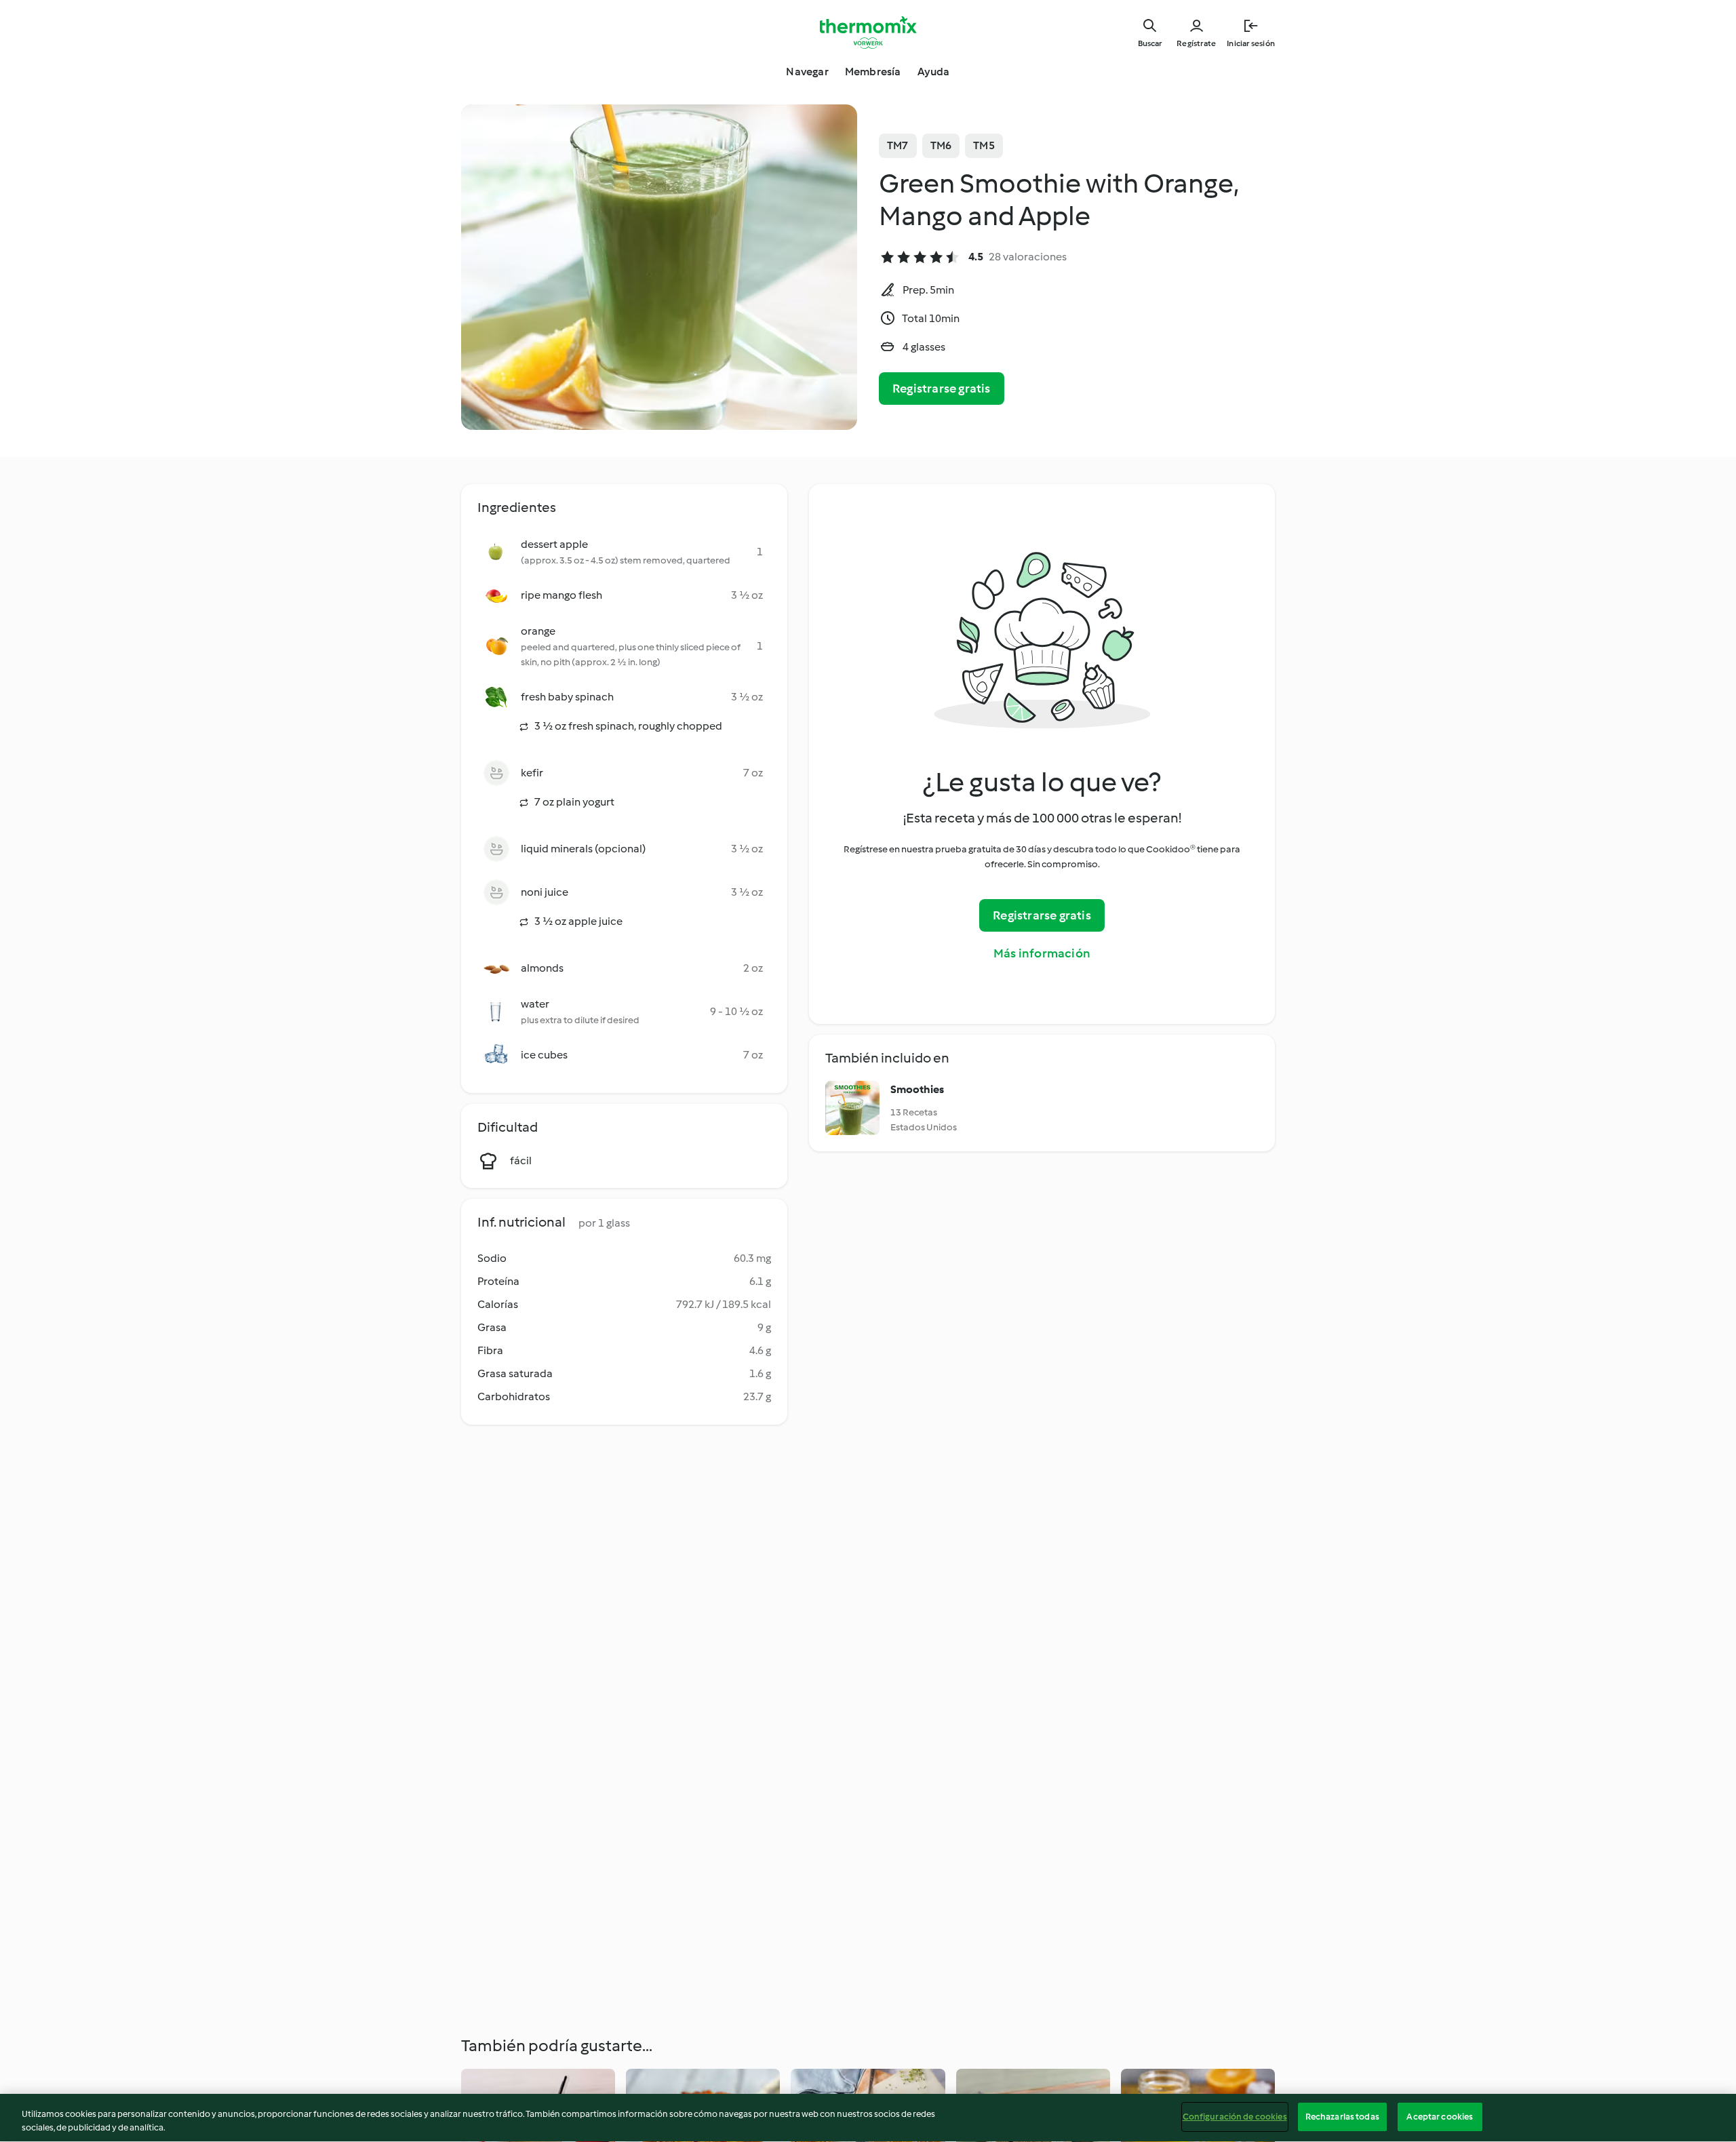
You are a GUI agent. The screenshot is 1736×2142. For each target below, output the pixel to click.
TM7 (898, 145)
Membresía (873, 72)
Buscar (1150, 43)
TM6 (941, 145)
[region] (868, 2118)
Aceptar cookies (1440, 2117)
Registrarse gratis (942, 389)
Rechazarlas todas (1342, 2117)
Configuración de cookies (1235, 2117)
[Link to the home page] (868, 33)
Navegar (807, 72)
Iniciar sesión (1251, 43)
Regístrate (1196, 43)
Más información (1042, 953)
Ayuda (934, 72)
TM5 (984, 145)
